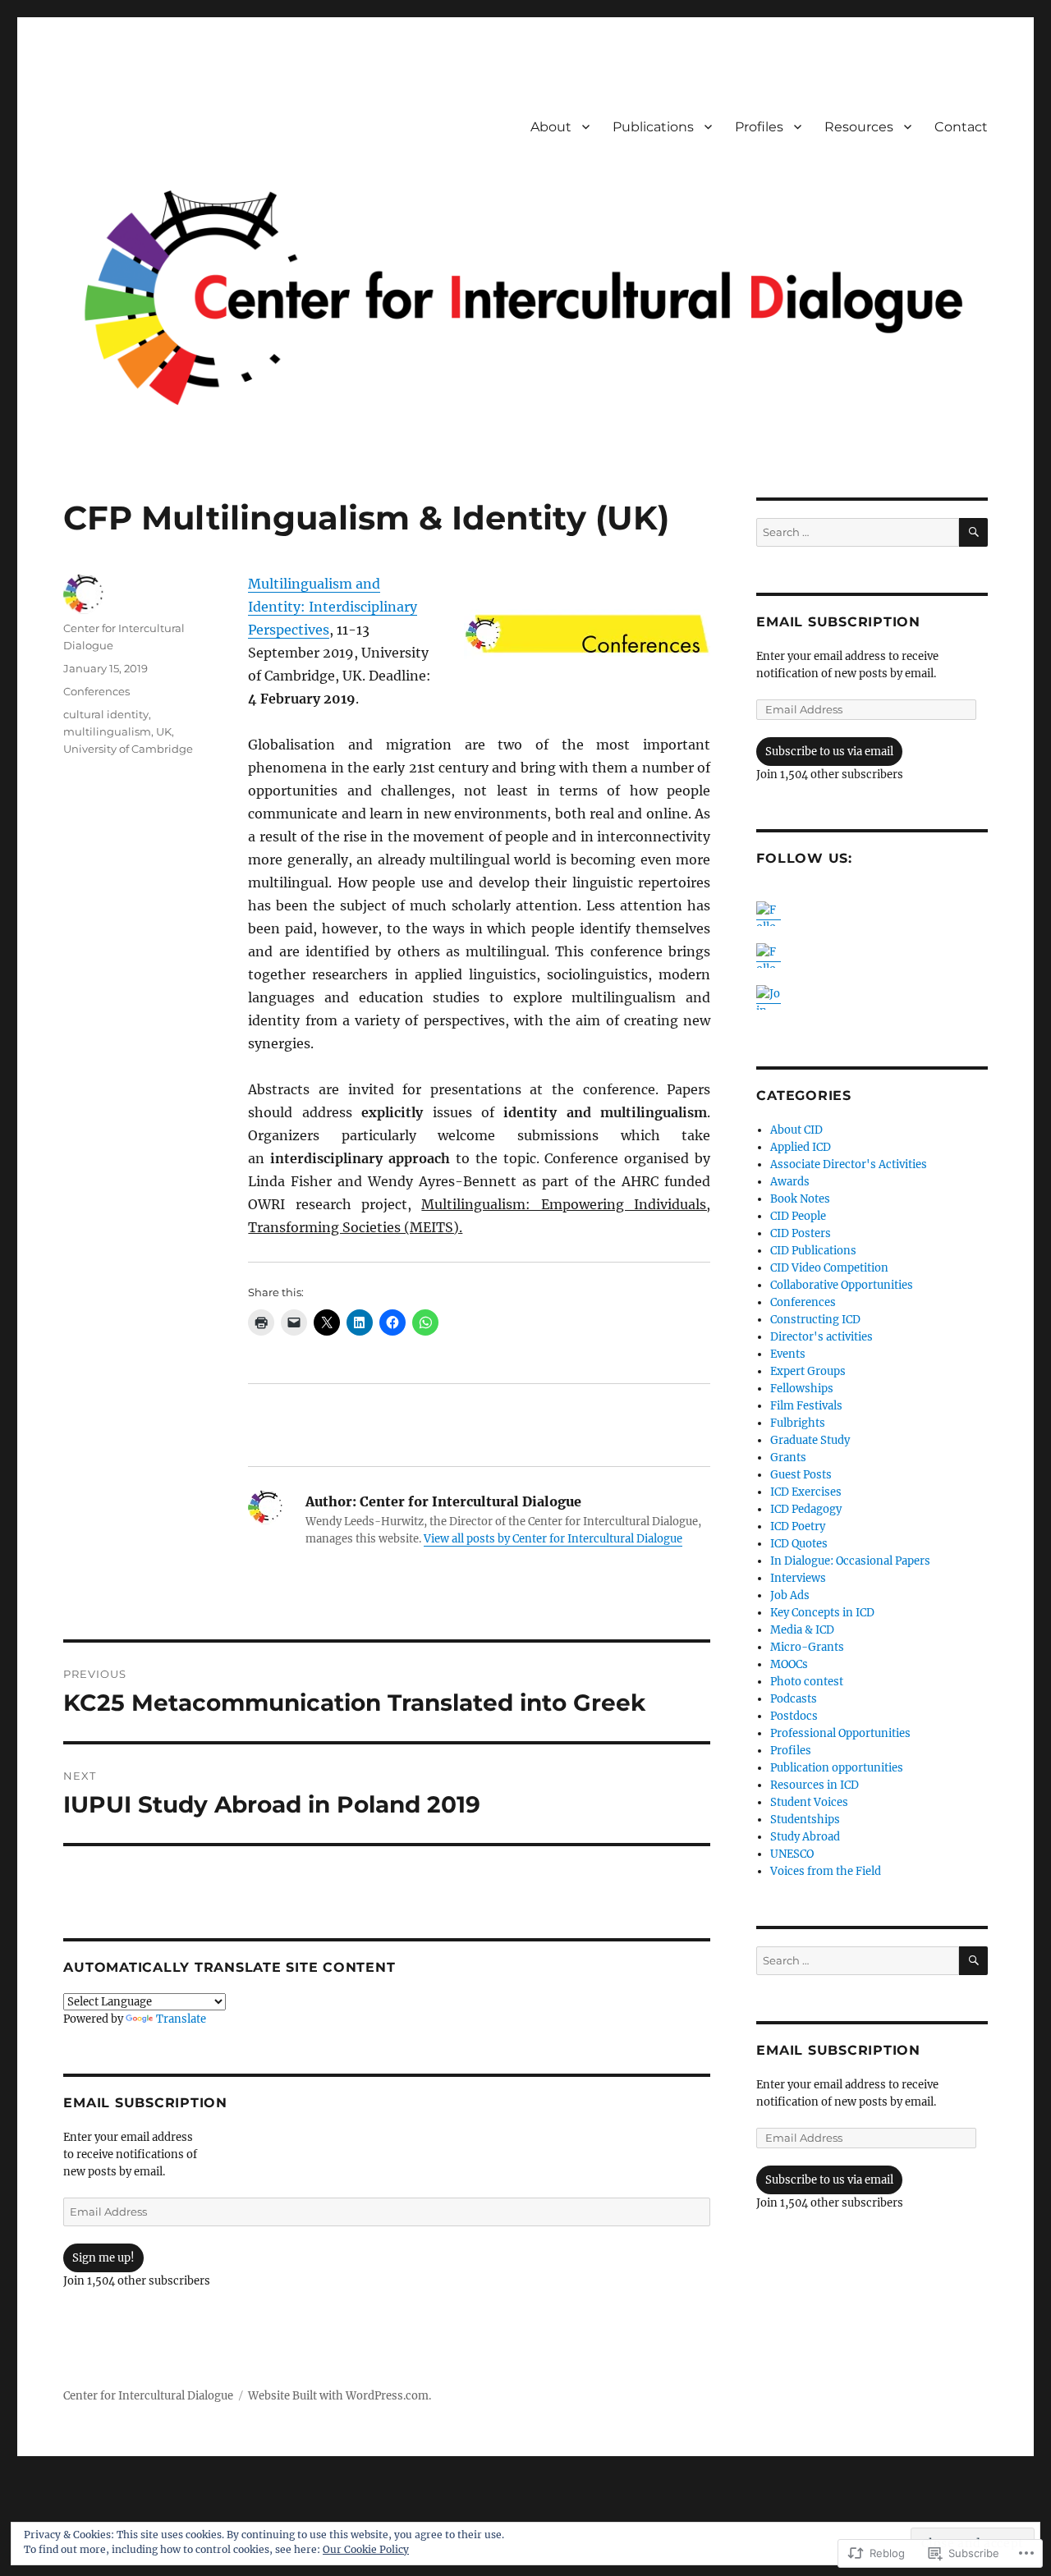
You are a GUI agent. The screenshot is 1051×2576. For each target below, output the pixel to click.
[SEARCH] (973, 532)
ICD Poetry (798, 1526)
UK (164, 731)
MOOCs (789, 1664)
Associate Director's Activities (849, 1164)
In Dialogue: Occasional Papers (850, 1561)
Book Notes (800, 1199)
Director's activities (822, 1337)
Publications (653, 127)
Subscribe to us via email (829, 752)
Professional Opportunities (840, 1733)
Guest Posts (801, 1475)
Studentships (805, 1820)
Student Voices (809, 1802)
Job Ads (790, 1595)
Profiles (759, 127)
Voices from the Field (826, 1871)
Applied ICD (801, 1147)
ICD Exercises (806, 1492)
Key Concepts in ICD (822, 1613)
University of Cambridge (128, 749)
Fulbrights (798, 1423)
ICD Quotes (799, 1544)
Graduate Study (810, 1440)
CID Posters (801, 1233)
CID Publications (813, 1251)
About (551, 127)
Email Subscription (145, 2103)
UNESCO (792, 1854)
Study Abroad (805, 1837)
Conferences (96, 691)
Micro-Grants (807, 1647)
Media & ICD (802, 1630)
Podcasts (794, 1699)
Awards (790, 1182)
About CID (796, 1130)
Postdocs (794, 1716)
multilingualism (107, 731)
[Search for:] (857, 532)
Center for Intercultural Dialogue (148, 2396)
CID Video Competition (829, 1268)
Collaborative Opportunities (842, 1285)
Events (788, 1354)
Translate (181, 2019)
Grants (788, 1458)
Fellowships (802, 1389)
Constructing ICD (815, 1320)
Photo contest (807, 1682)
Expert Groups (808, 1371)
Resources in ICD (815, 1785)
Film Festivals (806, 1406)
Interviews (798, 1578)
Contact (961, 127)
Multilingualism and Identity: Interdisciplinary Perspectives (333, 607)
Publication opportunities (837, 1768)
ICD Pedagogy (806, 1509)
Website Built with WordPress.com (338, 2396)
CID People (798, 1216)
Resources (859, 127)
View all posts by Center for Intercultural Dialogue (553, 1539)
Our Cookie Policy (366, 2549)
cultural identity (106, 714)
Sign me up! (103, 2258)
